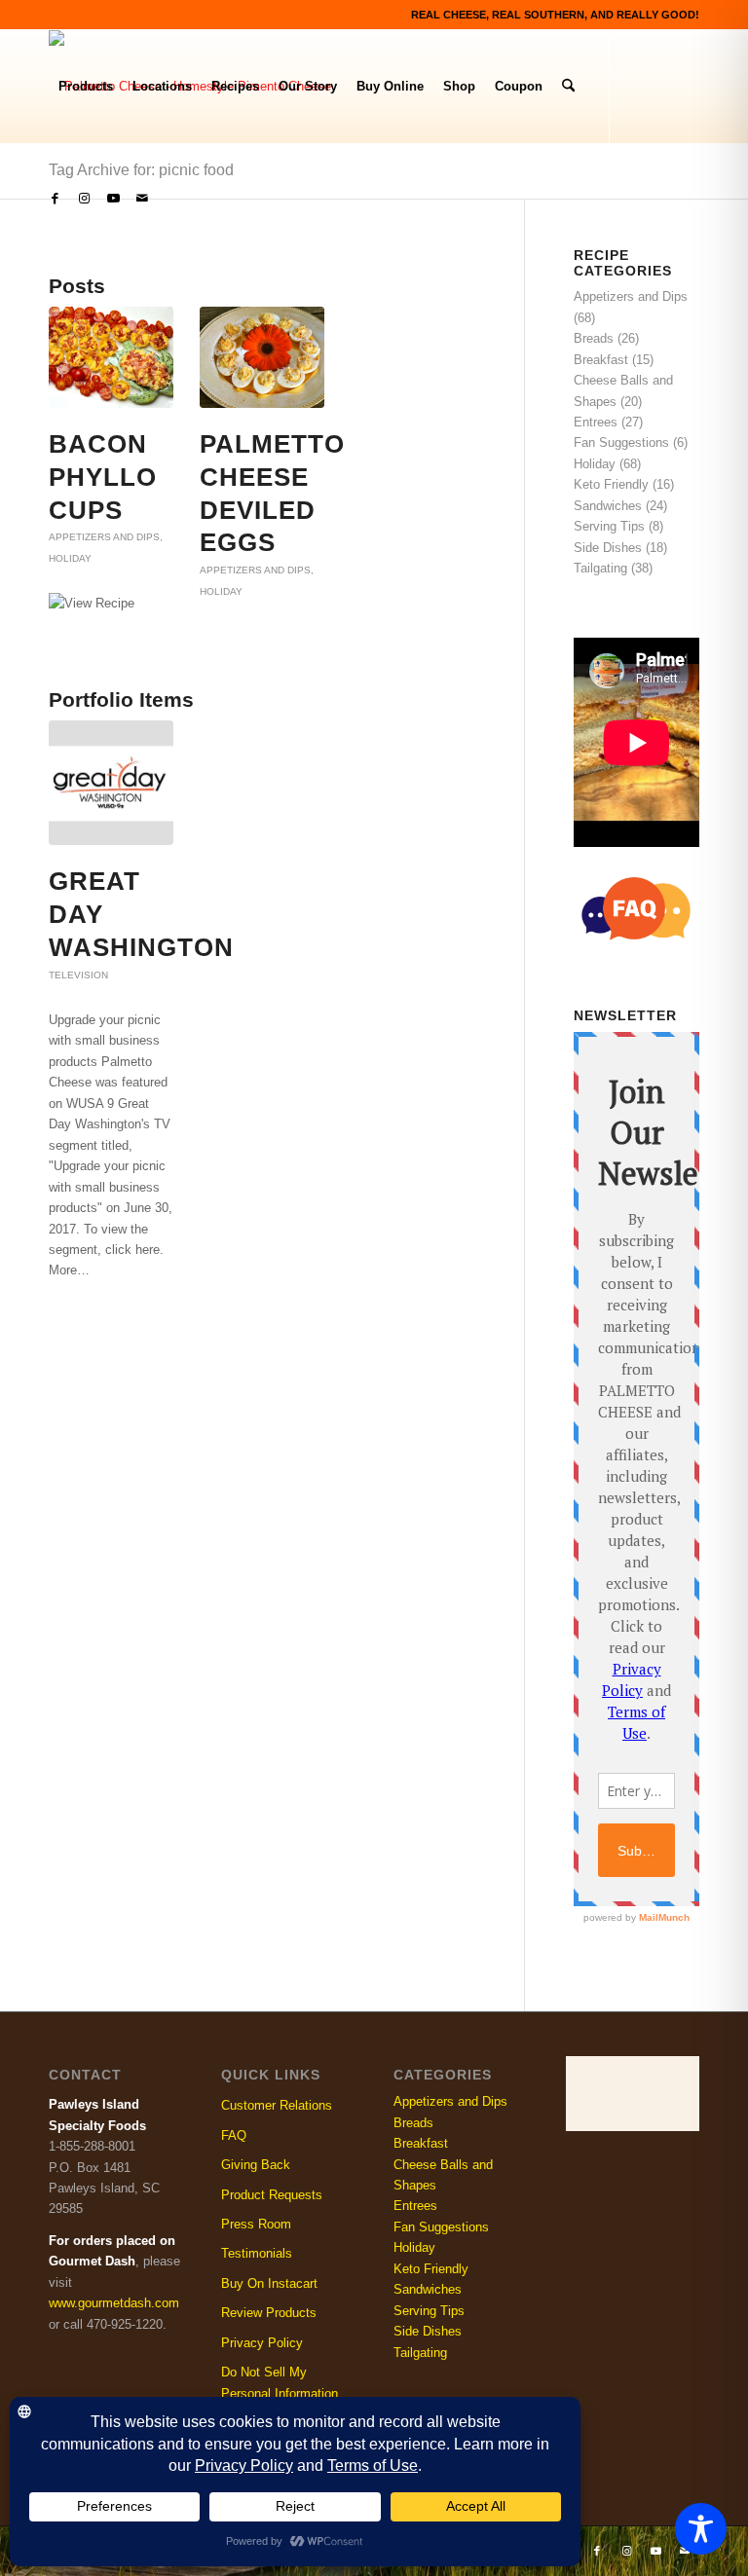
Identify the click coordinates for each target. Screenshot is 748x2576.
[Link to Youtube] (113, 199)
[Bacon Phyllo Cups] (111, 357)
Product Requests (272, 2195)
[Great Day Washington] (111, 783)
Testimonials (257, 2253)
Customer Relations (277, 2105)
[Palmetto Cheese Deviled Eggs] (262, 357)
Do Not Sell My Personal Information (280, 2382)
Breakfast (601, 360)
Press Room (256, 2224)
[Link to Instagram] (84, 199)
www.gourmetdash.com (114, 2303)
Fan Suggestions (621, 442)
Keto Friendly (611, 484)
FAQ (234, 2135)
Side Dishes (608, 548)
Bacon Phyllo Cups (103, 477)
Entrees (596, 422)
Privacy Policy (262, 2343)
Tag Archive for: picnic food (141, 170)
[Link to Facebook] (55, 199)
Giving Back (256, 2165)
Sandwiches (608, 506)
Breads (594, 338)
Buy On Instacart (269, 2283)
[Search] (568, 87)
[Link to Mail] (142, 199)
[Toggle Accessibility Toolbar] (701, 2529)
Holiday (70, 558)
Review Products (269, 2313)
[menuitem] (86, 87)
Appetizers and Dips (104, 537)
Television (78, 975)
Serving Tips (609, 526)
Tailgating (600, 568)
